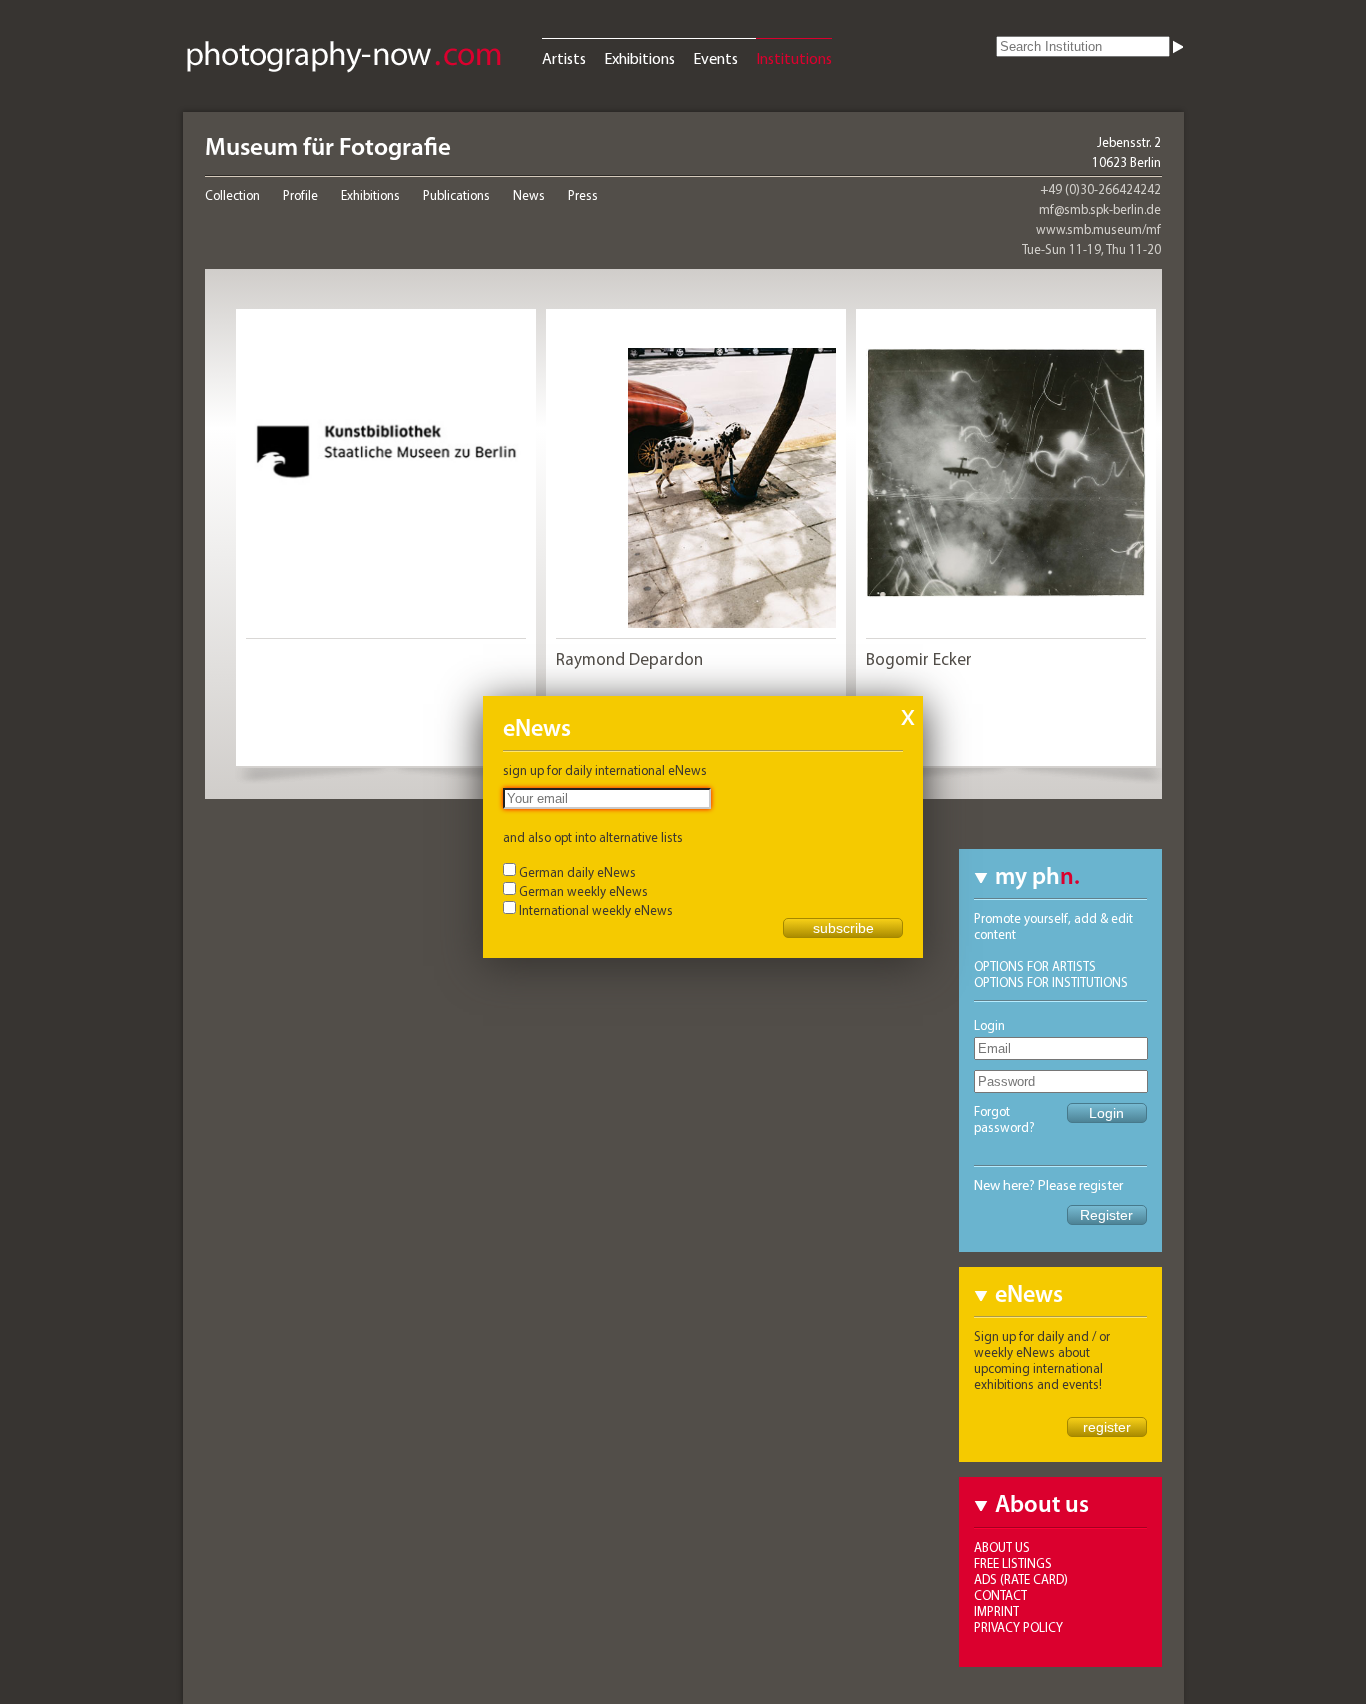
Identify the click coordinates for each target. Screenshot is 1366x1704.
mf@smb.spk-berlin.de (1100, 209)
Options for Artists (1035, 966)
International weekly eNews (596, 910)
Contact (1000, 1595)
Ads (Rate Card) (1021, 1579)
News (529, 195)
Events (715, 58)
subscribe (843, 928)
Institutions (794, 58)
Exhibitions (639, 58)
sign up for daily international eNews (605, 770)
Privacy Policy (1018, 1627)
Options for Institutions (1051, 982)
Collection (232, 195)
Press (583, 195)
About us (1002, 1547)
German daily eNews (577, 872)
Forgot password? (1004, 1119)
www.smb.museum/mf (1098, 229)
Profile (300, 195)
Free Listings (1013, 1563)
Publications (456, 195)
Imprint (996, 1611)
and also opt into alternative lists (593, 837)
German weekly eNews (583, 891)
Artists (564, 58)
